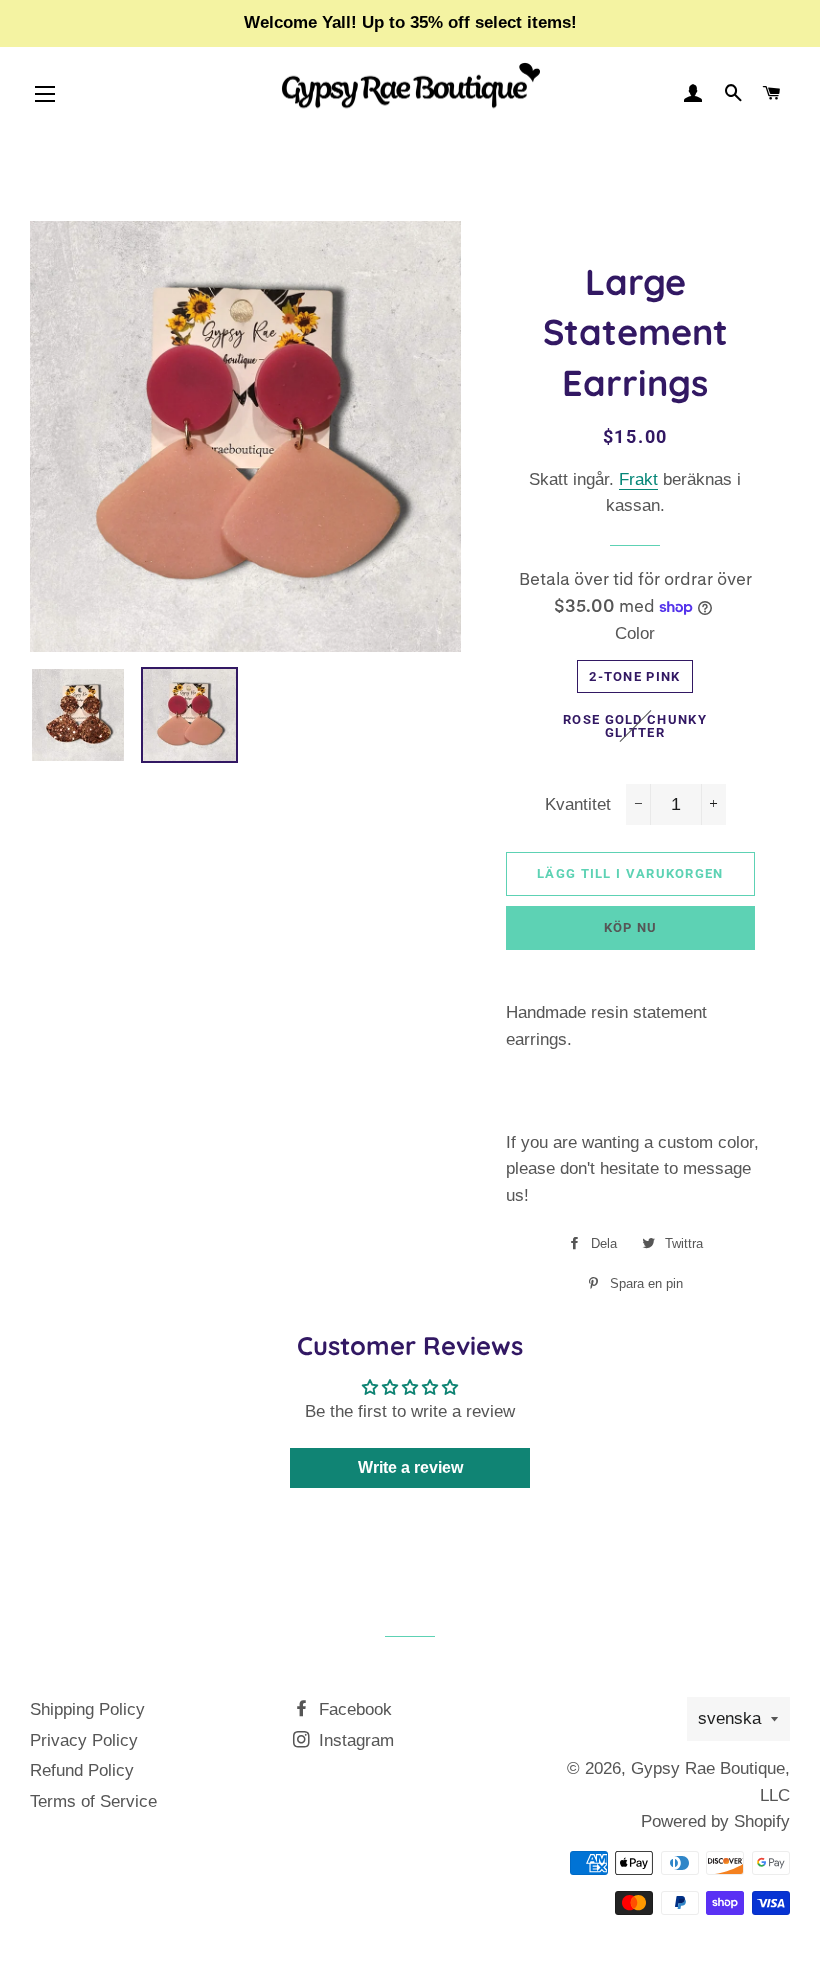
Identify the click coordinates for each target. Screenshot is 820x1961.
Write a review (410, 1467)
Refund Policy (82, 1770)
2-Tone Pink (634, 676)
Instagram (354, 1740)
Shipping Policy (87, 1709)
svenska (729, 1718)
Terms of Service (93, 1801)
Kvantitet (578, 804)
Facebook (353, 1709)
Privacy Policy (84, 1740)
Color (635, 633)
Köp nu (631, 927)
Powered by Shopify (715, 1821)
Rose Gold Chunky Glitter (635, 726)
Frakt (638, 479)
